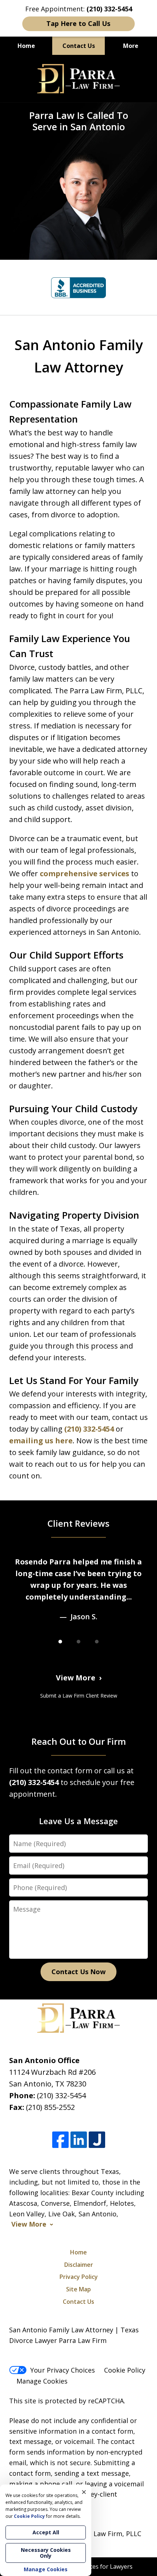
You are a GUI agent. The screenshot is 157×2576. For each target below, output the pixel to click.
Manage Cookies (42, 2381)
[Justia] (97, 2140)
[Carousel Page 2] (78, 1642)
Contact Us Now (78, 1972)
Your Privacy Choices (63, 2370)
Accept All (46, 2532)
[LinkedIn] (79, 2140)
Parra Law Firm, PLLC (108, 2534)
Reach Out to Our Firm (79, 1741)
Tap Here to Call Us (78, 23)
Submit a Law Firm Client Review (79, 1696)
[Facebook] (60, 2140)
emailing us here (41, 1441)
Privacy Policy (79, 2277)
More (131, 46)
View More (76, 1678)
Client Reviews (78, 1523)
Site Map (78, 2289)
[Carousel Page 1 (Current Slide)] (60, 1642)
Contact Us (79, 46)
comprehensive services (85, 873)
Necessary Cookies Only (46, 2553)
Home (26, 46)
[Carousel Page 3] (97, 1642)
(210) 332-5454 (89, 1429)
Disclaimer (79, 2265)
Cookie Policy (125, 2370)
